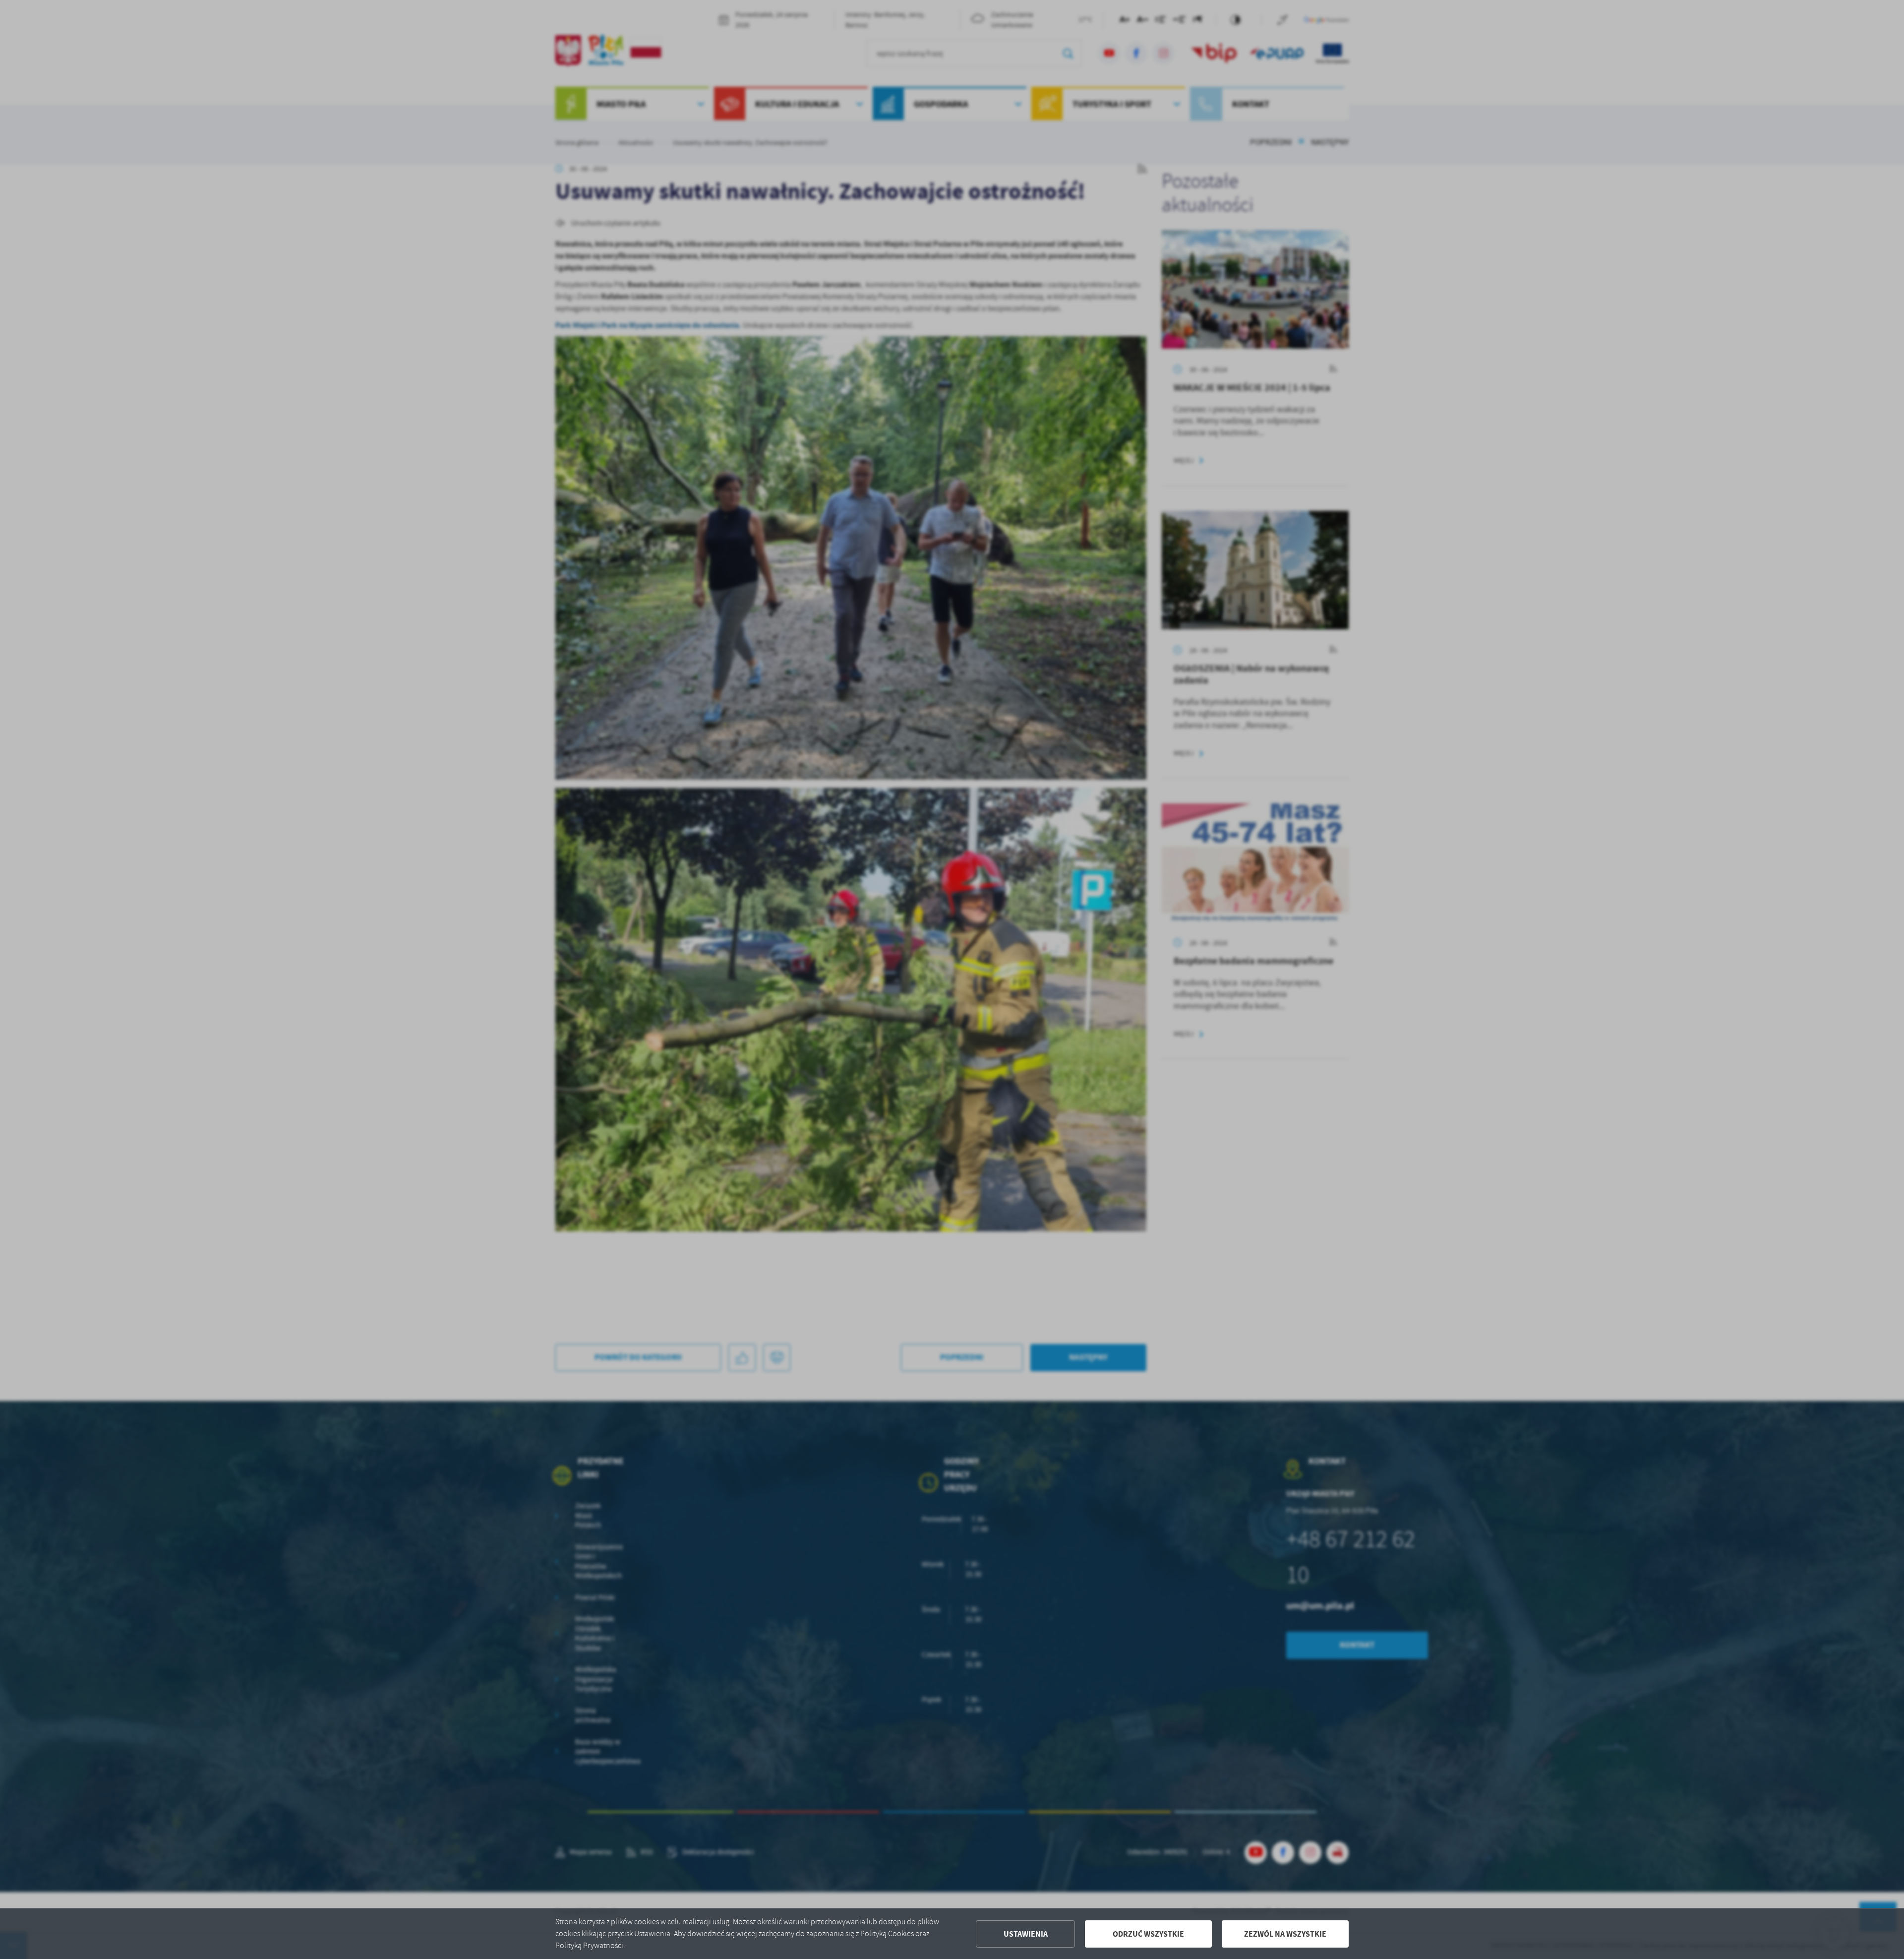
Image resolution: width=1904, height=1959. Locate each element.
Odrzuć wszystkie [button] (1148, 1934)
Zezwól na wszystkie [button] (1285, 1934)
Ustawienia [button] (1026, 1934)
